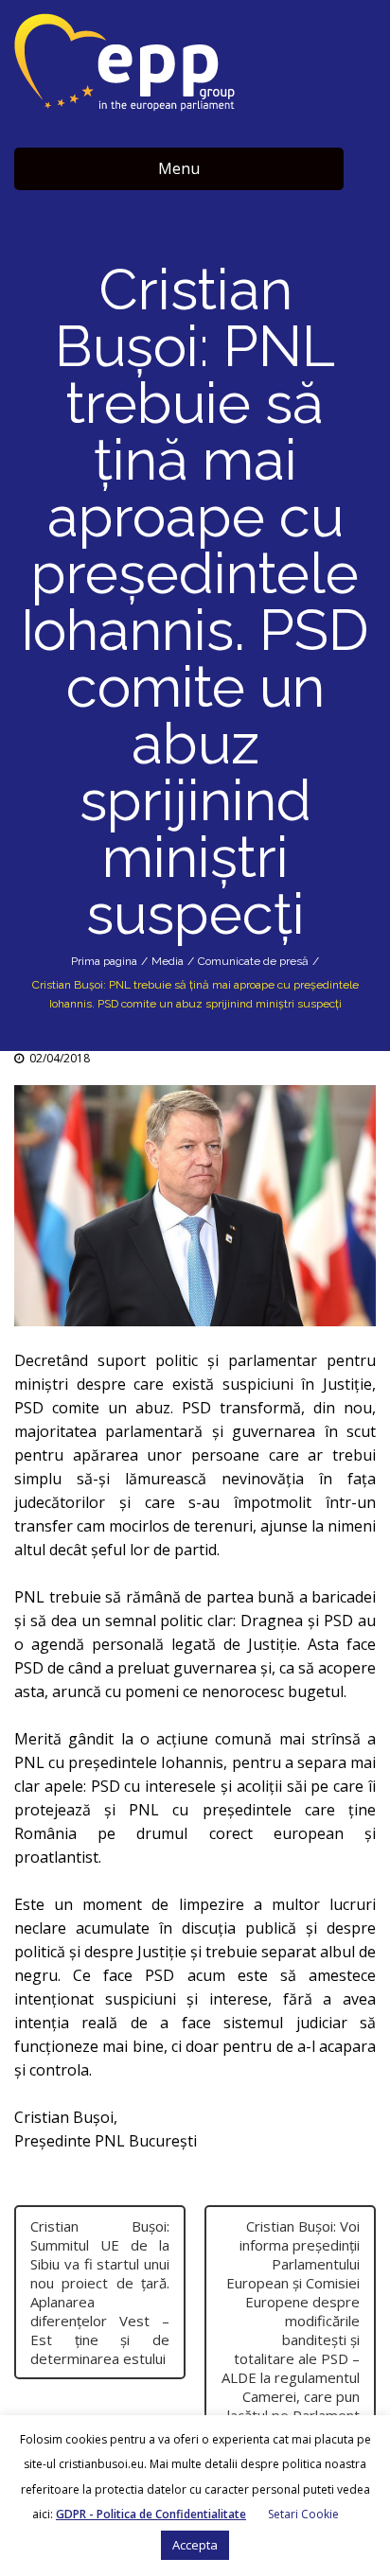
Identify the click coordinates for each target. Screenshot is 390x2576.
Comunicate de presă (253, 961)
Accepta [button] (195, 2545)
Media (168, 961)
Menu (179, 168)
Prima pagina (104, 961)
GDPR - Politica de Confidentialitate (151, 2514)
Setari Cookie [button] (303, 2514)
